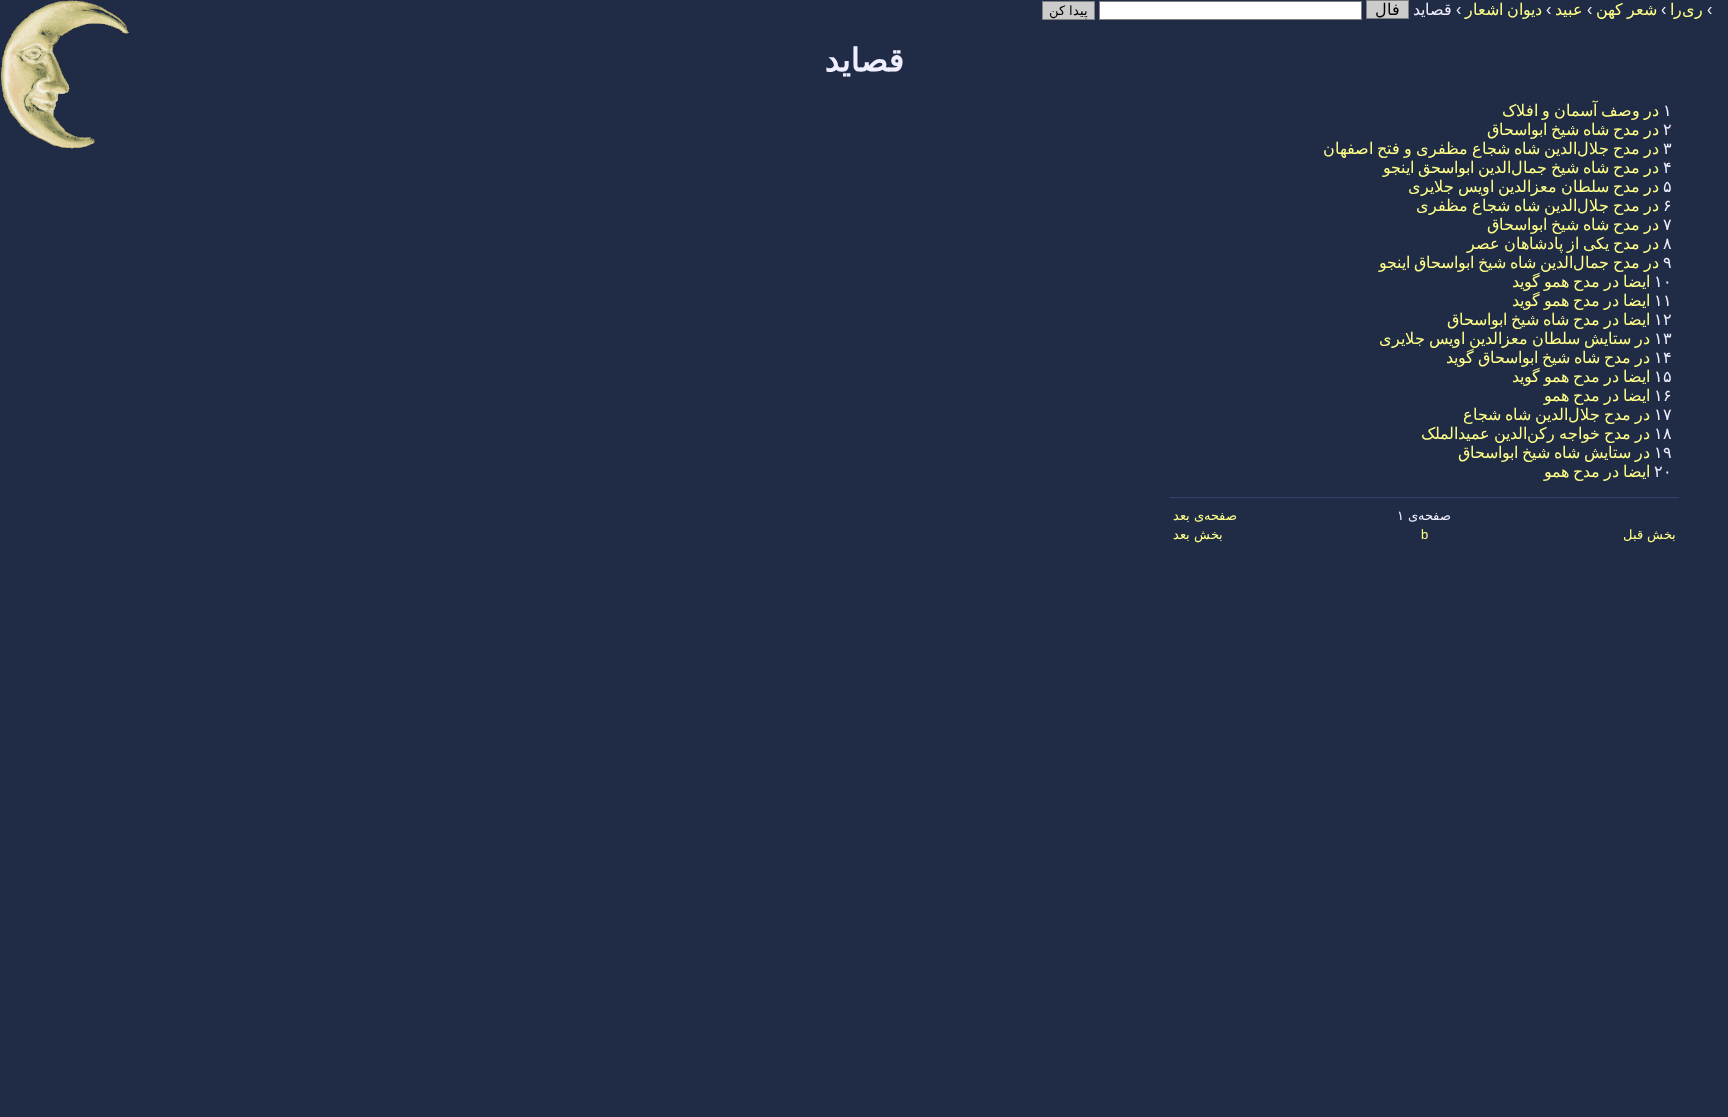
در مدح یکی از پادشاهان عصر (1563, 243)
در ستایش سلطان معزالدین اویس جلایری (1514, 338)
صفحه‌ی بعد (1205, 515)
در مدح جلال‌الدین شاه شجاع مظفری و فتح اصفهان (1491, 148)
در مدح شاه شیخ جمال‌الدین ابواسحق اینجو (1521, 167)
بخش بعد (1198, 534)
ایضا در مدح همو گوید (1581, 281)
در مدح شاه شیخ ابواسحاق (1573, 129)
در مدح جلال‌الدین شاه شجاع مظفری (1537, 205)
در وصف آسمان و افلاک (1580, 110)
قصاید (864, 60)
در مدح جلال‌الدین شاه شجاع (1556, 414)
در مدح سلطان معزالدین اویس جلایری (1533, 186)
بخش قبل (1649, 534)
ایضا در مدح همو (1597, 395)
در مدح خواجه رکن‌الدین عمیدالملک (1535, 433)
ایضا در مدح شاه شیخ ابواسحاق (1548, 319)
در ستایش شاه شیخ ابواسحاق (1554, 452)
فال (1387, 9)
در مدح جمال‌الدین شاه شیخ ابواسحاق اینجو (1519, 262)
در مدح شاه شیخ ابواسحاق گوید (1548, 357)
